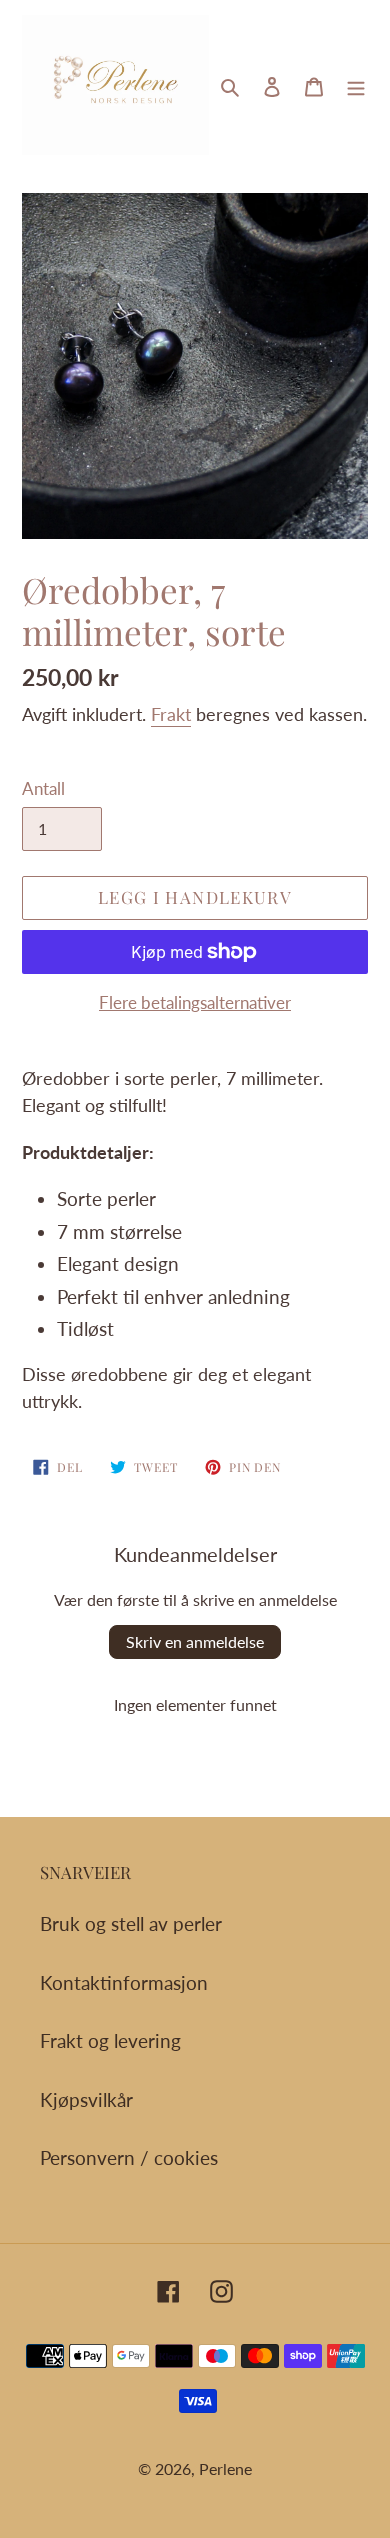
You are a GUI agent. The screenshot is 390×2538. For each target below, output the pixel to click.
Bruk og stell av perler (131, 1923)
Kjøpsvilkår (86, 2099)
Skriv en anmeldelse (195, 1641)
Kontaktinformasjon (124, 1982)
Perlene (225, 2468)
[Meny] (356, 85)
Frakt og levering (110, 2040)
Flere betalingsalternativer (195, 1002)
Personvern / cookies (129, 2157)
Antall (43, 788)
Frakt (171, 714)
